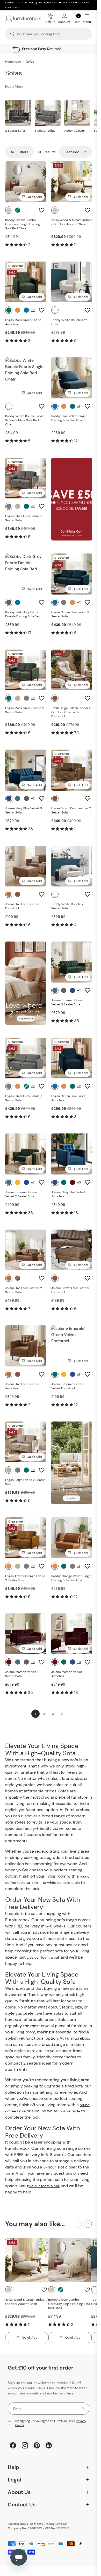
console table (69, 2111)
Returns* (53, 49)
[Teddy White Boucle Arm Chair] (72, 282)
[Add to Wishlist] (42, 210)
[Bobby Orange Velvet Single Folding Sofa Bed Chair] (72, 1538)
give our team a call (43, 1957)
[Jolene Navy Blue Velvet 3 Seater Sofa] (26, 770)
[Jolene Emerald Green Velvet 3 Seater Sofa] (72, 962)
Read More (14, 86)
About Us (49, 2492)
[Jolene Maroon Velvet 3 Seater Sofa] (26, 1634)
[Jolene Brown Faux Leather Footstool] (72, 1250)
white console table (63, 1883)
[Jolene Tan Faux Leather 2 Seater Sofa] (26, 1250)
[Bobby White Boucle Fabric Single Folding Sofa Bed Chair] (26, 378)
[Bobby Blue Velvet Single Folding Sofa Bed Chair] (72, 378)
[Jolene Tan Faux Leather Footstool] (26, 866)
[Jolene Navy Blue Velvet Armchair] (72, 1154)
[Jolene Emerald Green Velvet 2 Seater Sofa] (26, 1154)
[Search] (12, 34)
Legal (49, 2480)
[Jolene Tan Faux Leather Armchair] (26, 1346)
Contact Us (49, 2505)
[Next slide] (88, 2224)
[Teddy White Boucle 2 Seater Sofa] (72, 866)
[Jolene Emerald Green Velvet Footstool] (72, 1346)
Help (49, 2467)
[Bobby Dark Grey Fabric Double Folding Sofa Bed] (26, 574)
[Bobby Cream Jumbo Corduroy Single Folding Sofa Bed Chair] (26, 182)
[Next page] (62, 1714)
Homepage (13, 62)
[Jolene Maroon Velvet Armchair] (72, 1634)
